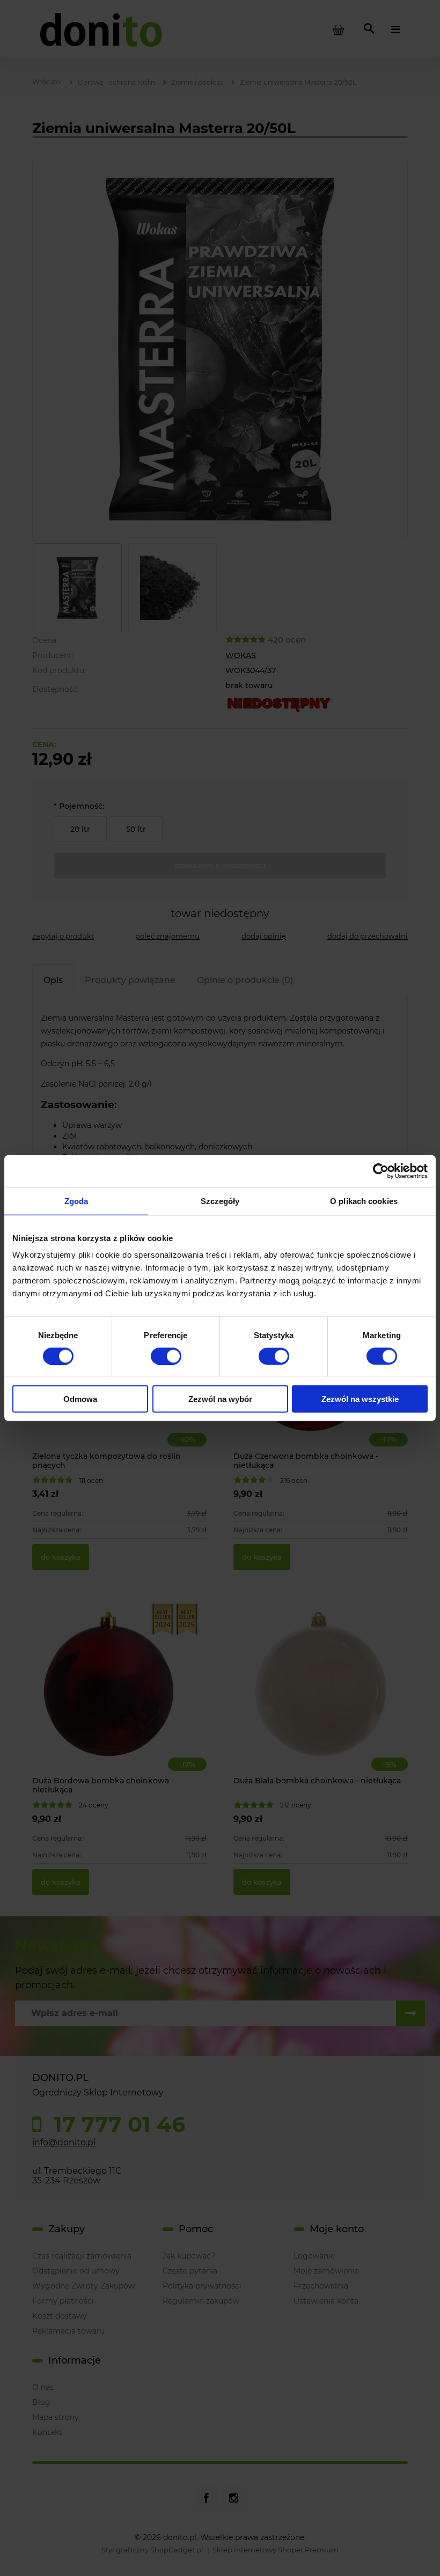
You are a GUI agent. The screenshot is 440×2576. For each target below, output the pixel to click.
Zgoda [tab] (76, 1201)
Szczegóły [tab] (220, 1201)
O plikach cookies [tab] (364, 1201)
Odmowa (80, 1399)
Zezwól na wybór (220, 1399)
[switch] (166, 1356)
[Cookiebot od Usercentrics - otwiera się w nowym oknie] (381, 1171)
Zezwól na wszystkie (360, 1399)
